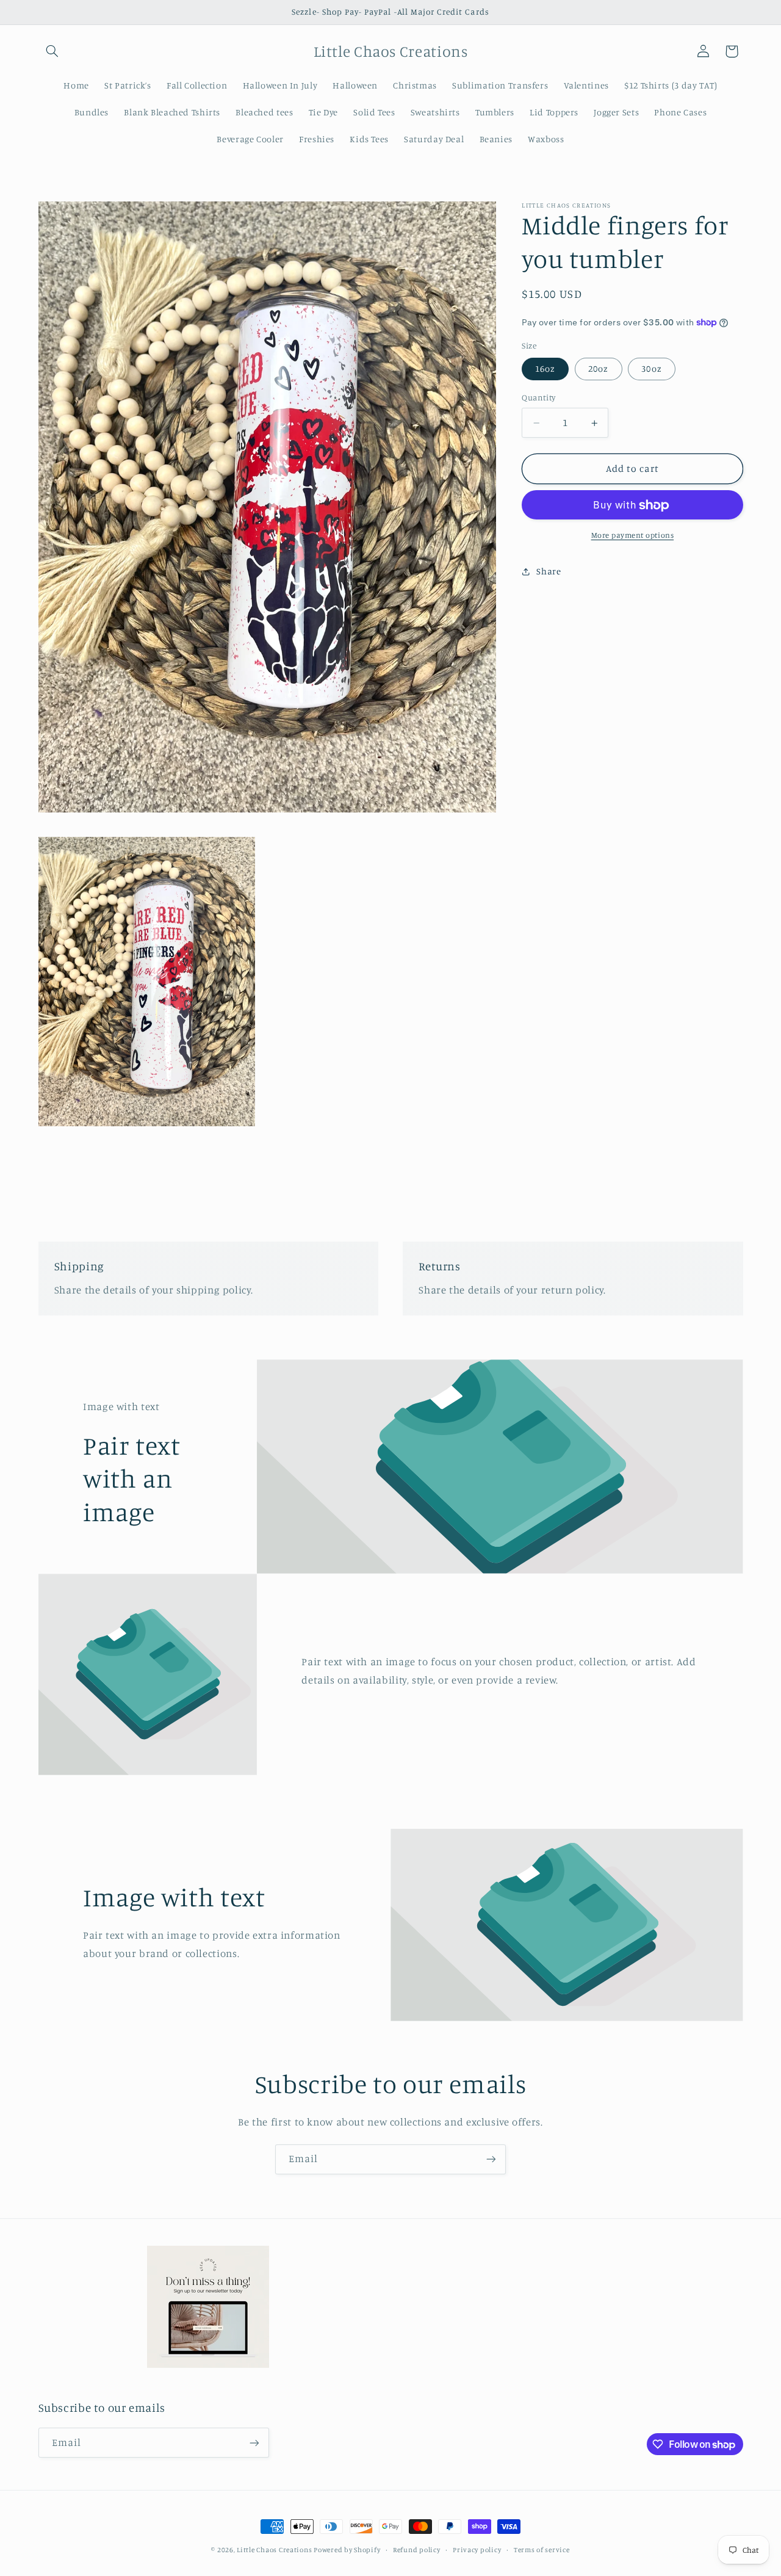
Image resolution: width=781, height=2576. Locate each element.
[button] (52, 51)
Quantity (538, 398)
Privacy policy (477, 2550)
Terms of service (542, 2550)
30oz (651, 369)
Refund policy (417, 2550)
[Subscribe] (491, 2159)
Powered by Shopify (347, 2550)
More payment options (633, 535)
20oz (598, 369)
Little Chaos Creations (275, 2550)
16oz (545, 369)
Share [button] (549, 571)
